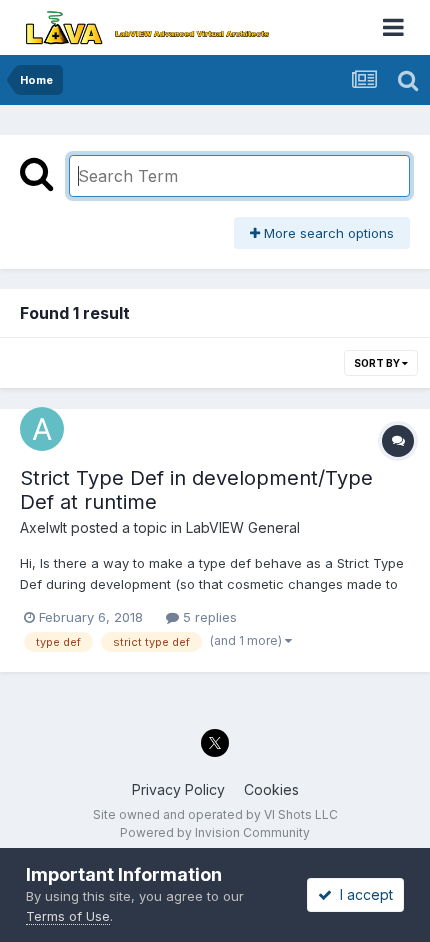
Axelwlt (43, 527)
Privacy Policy (178, 789)
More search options (327, 233)
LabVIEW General (243, 527)
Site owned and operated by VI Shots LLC (215, 814)
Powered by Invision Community (215, 832)
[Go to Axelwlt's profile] (42, 429)
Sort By (378, 363)
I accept (362, 894)
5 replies (208, 617)
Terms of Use (68, 916)
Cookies (271, 789)
